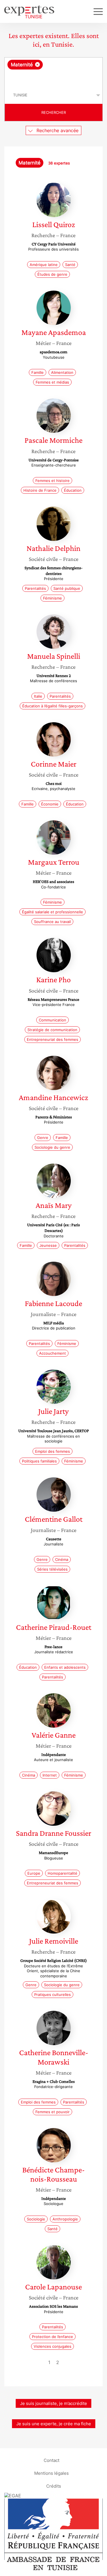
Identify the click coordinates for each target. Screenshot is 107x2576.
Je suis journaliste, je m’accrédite (53, 2403)
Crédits (54, 2486)
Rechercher (54, 112)
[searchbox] (54, 78)
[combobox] (53, 72)
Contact (52, 2460)
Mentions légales (52, 2473)
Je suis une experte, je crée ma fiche (54, 2424)
